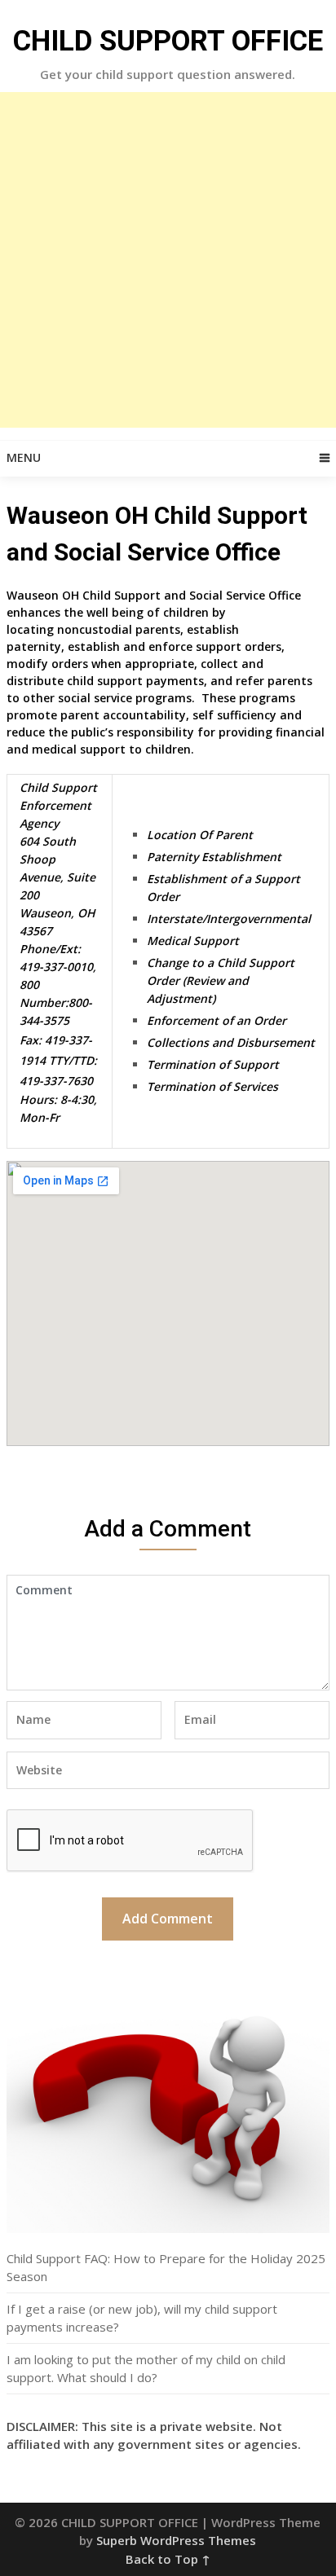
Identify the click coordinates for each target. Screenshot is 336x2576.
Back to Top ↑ (168, 2559)
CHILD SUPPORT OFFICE (168, 41)
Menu (24, 457)
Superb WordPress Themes (176, 2540)
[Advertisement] (168, 260)
